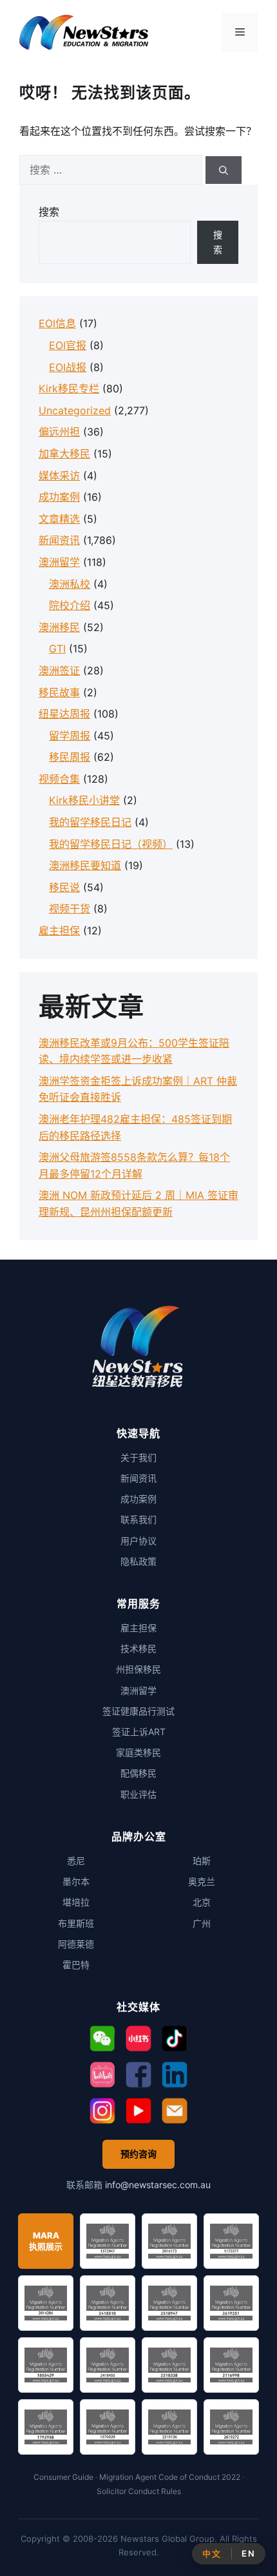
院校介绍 (70, 605)
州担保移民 (138, 1669)
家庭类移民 (138, 1752)
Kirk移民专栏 (69, 388)
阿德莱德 (76, 1944)
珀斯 (202, 1861)
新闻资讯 (59, 540)
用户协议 (138, 1541)
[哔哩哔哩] (102, 2075)
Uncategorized (75, 410)
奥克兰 (202, 1881)
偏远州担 (59, 432)
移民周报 (70, 757)
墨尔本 (76, 1881)
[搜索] (224, 170)
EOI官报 (68, 345)
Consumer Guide (63, 2477)
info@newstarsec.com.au (158, 2185)
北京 (202, 1902)
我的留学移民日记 (90, 822)
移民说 (64, 887)
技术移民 (138, 1648)
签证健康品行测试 (138, 1711)
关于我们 (138, 1457)
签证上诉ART (139, 1732)
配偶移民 (138, 1773)
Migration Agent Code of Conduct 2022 (170, 2477)
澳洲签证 (59, 670)
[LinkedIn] (175, 2075)
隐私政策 (138, 1561)
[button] (102, 2038)
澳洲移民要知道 (85, 865)
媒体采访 (59, 476)
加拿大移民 (64, 454)
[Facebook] (138, 2075)
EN (248, 2553)
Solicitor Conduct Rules (139, 2491)
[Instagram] (102, 2111)
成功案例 (59, 497)
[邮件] (175, 2111)
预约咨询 (138, 2154)
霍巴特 (76, 1965)
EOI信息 (57, 323)
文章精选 (59, 519)
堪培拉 (76, 1902)
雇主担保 (59, 931)
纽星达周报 (64, 714)
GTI (57, 649)
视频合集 (59, 779)
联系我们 (138, 1519)
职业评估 (138, 1794)
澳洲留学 (59, 562)
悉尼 (76, 1861)
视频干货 (70, 909)
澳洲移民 (59, 627)
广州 (202, 1923)
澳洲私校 (70, 584)
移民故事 (59, 692)
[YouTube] (138, 2111)
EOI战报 (68, 367)
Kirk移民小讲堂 (84, 800)
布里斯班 (76, 1923)
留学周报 (70, 736)
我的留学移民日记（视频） (111, 844)
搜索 (49, 212)
